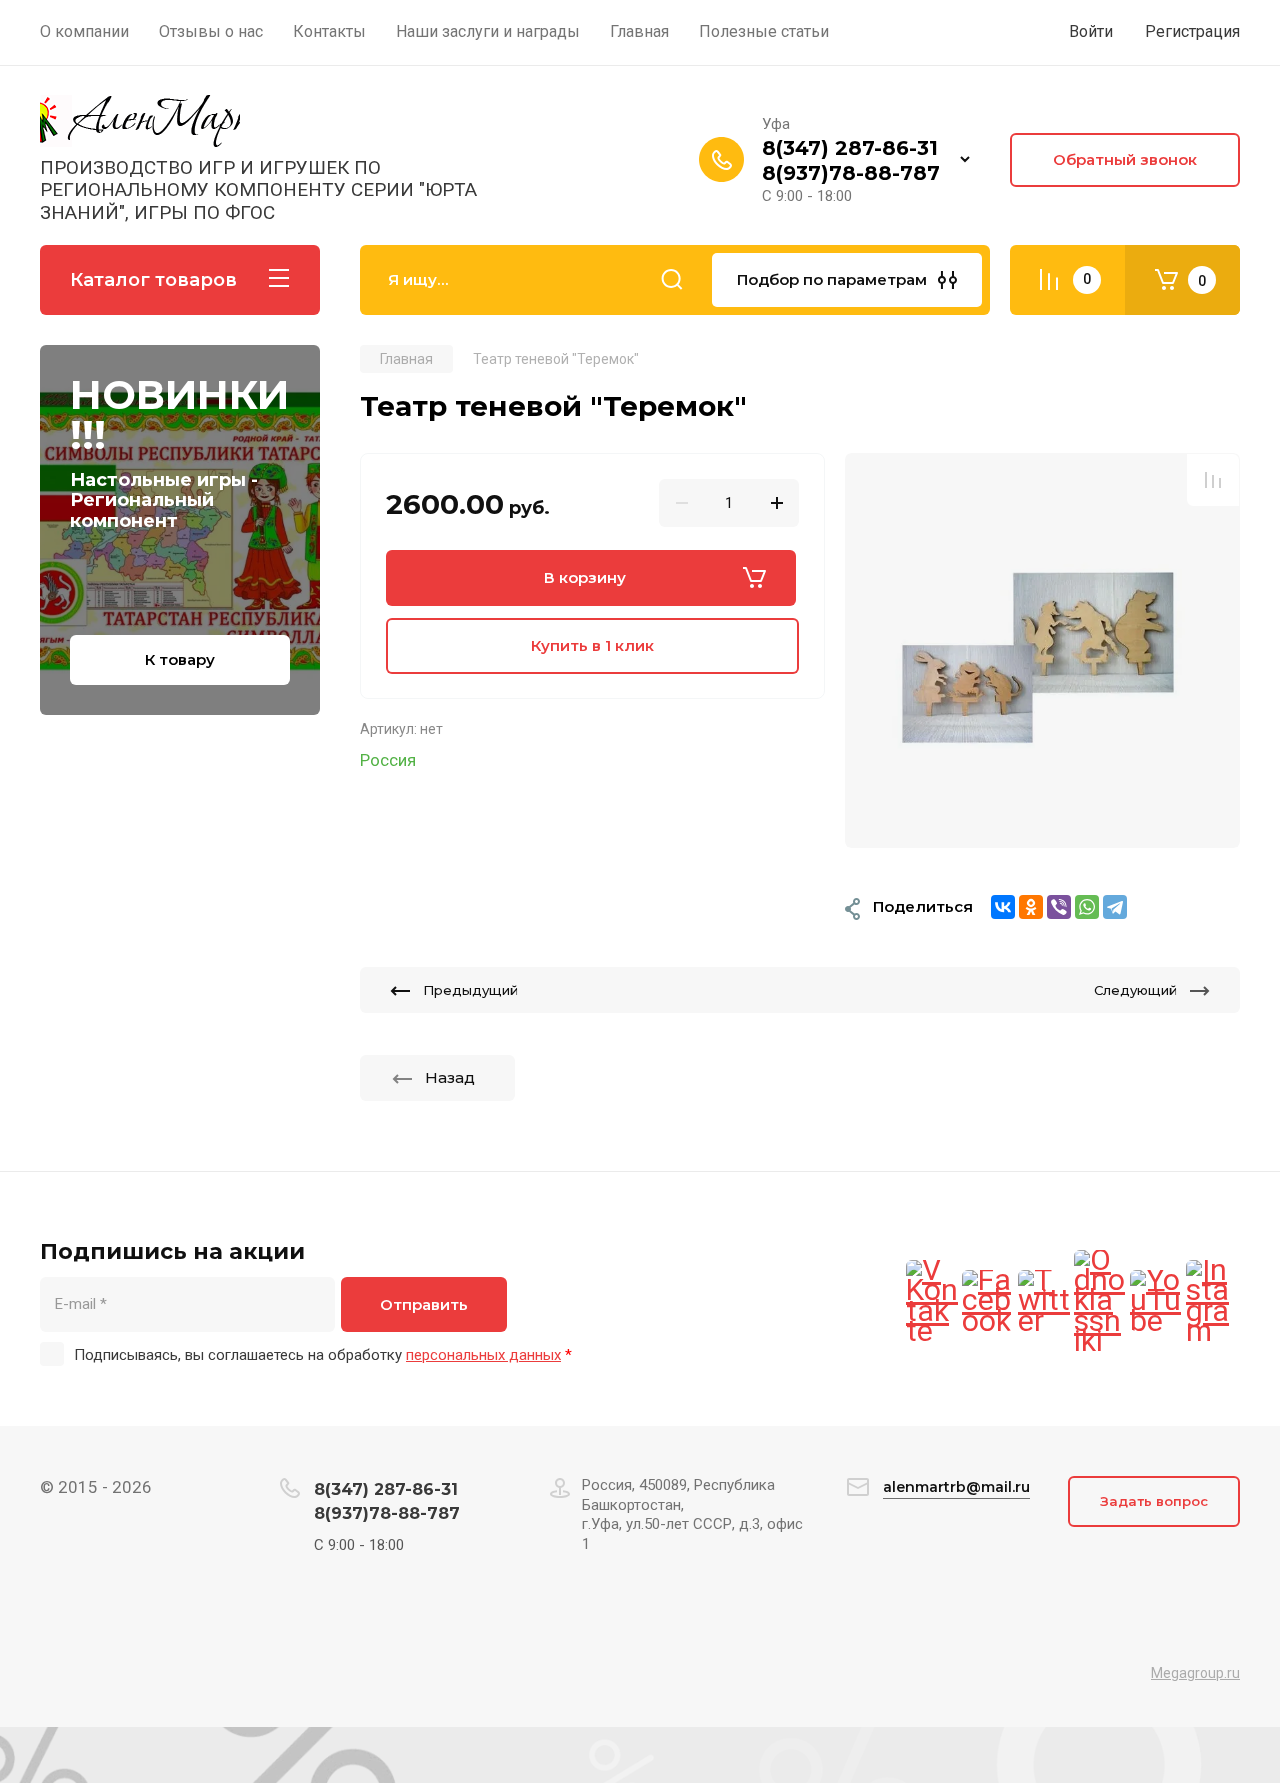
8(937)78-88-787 (851, 173)
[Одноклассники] (1031, 907)
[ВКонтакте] (1003, 907)
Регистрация (1192, 31)
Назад (450, 1077)
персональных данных (483, 1355)
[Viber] (1059, 907)
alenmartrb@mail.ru (956, 1487)
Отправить (424, 1304)
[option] (1042, 650)
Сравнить (1213, 480)
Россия (388, 760)
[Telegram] (1115, 907)
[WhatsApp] (1087, 907)
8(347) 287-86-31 (850, 148)
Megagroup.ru (1195, 1673)
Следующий (1135, 990)
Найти (672, 280)
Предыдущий (470, 990)
